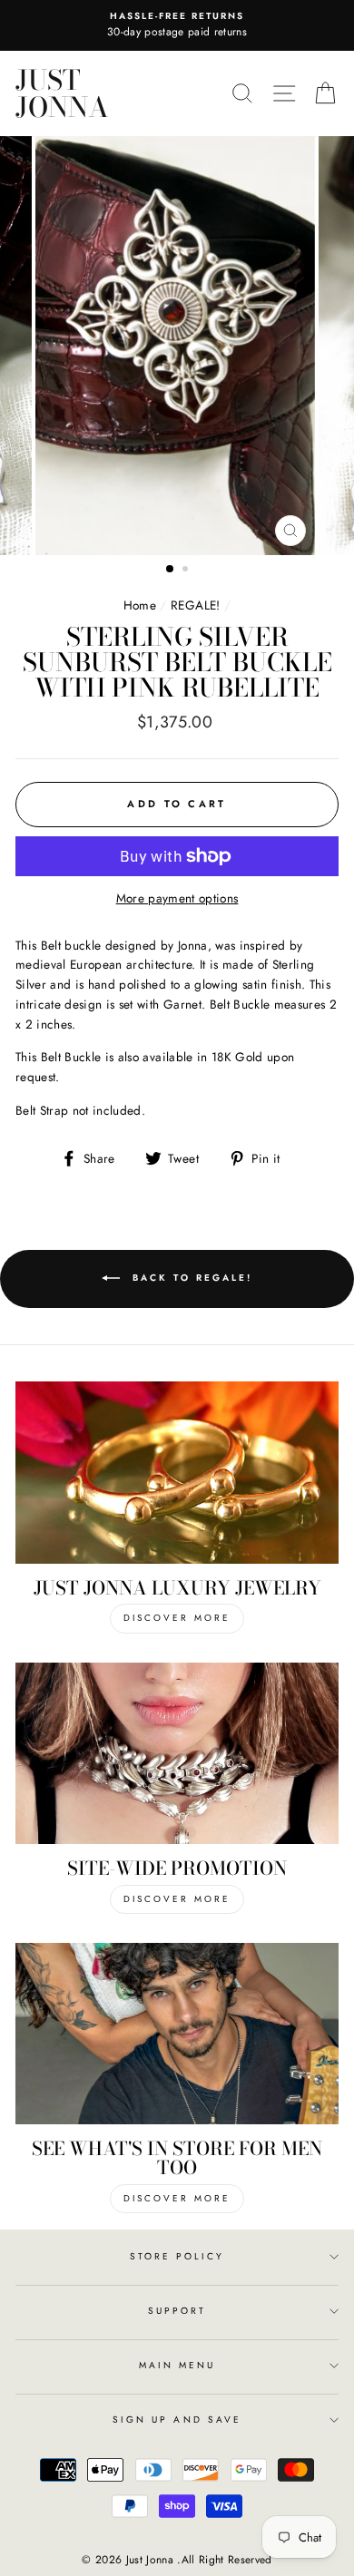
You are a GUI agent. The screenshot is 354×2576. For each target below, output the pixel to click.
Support (177, 2311)
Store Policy (177, 2256)
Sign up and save (177, 2420)
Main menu (177, 2365)
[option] (177, 25)
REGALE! (195, 605)
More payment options (177, 898)
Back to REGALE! (190, 1278)
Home (140, 605)
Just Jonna (62, 93)
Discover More (177, 1618)
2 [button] (187, 571)
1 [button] (171, 570)
